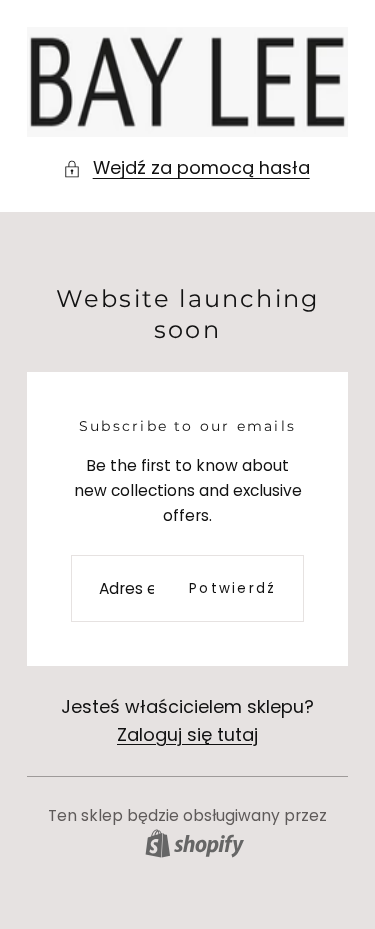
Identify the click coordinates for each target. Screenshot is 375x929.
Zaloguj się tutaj (187, 734)
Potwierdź (232, 588)
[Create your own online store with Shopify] (194, 843)
